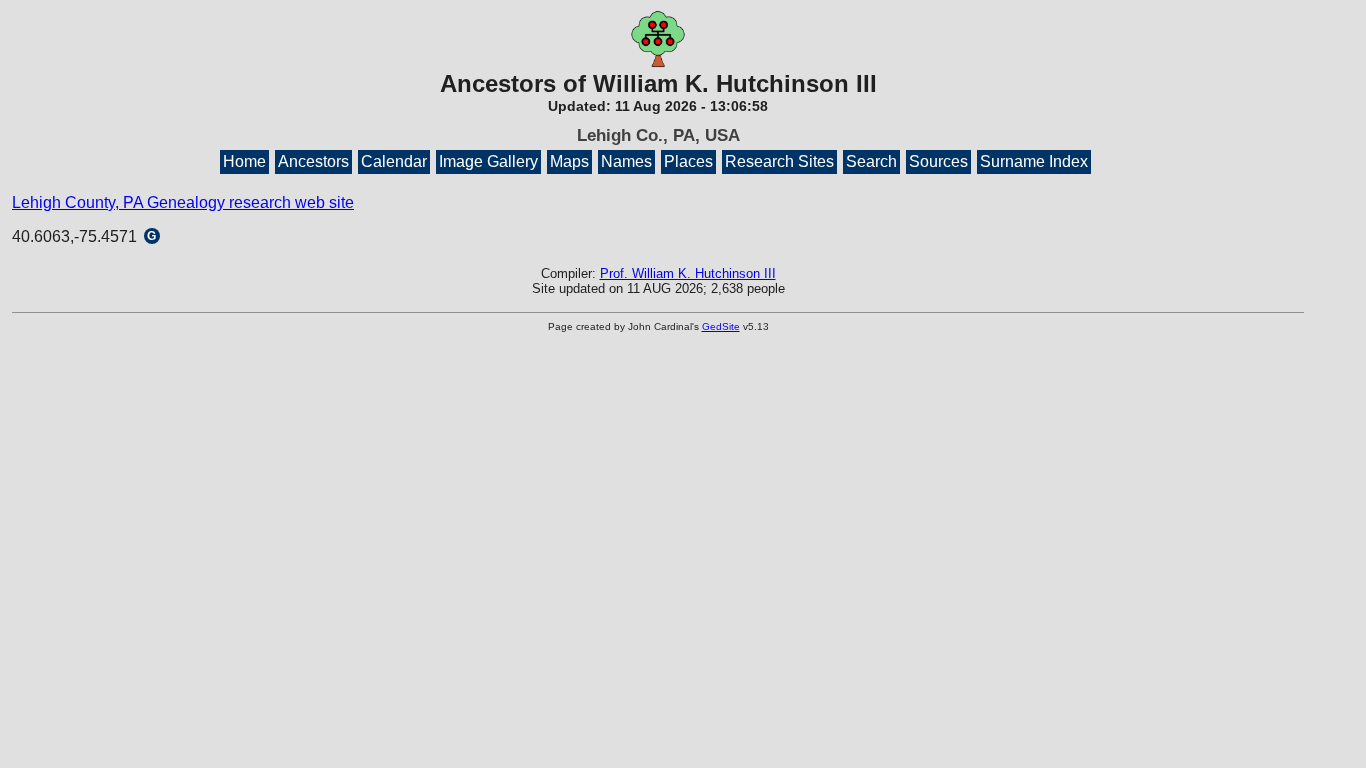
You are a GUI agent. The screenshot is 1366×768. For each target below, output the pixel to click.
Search (871, 161)
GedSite (721, 326)
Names (626, 161)
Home (244, 161)
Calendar (394, 161)
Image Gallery (488, 161)
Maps (569, 161)
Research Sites (779, 161)
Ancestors (313, 161)
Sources (938, 161)
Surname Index (1034, 161)
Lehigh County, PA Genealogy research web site (183, 202)
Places (688, 161)
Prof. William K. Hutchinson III (688, 273)
